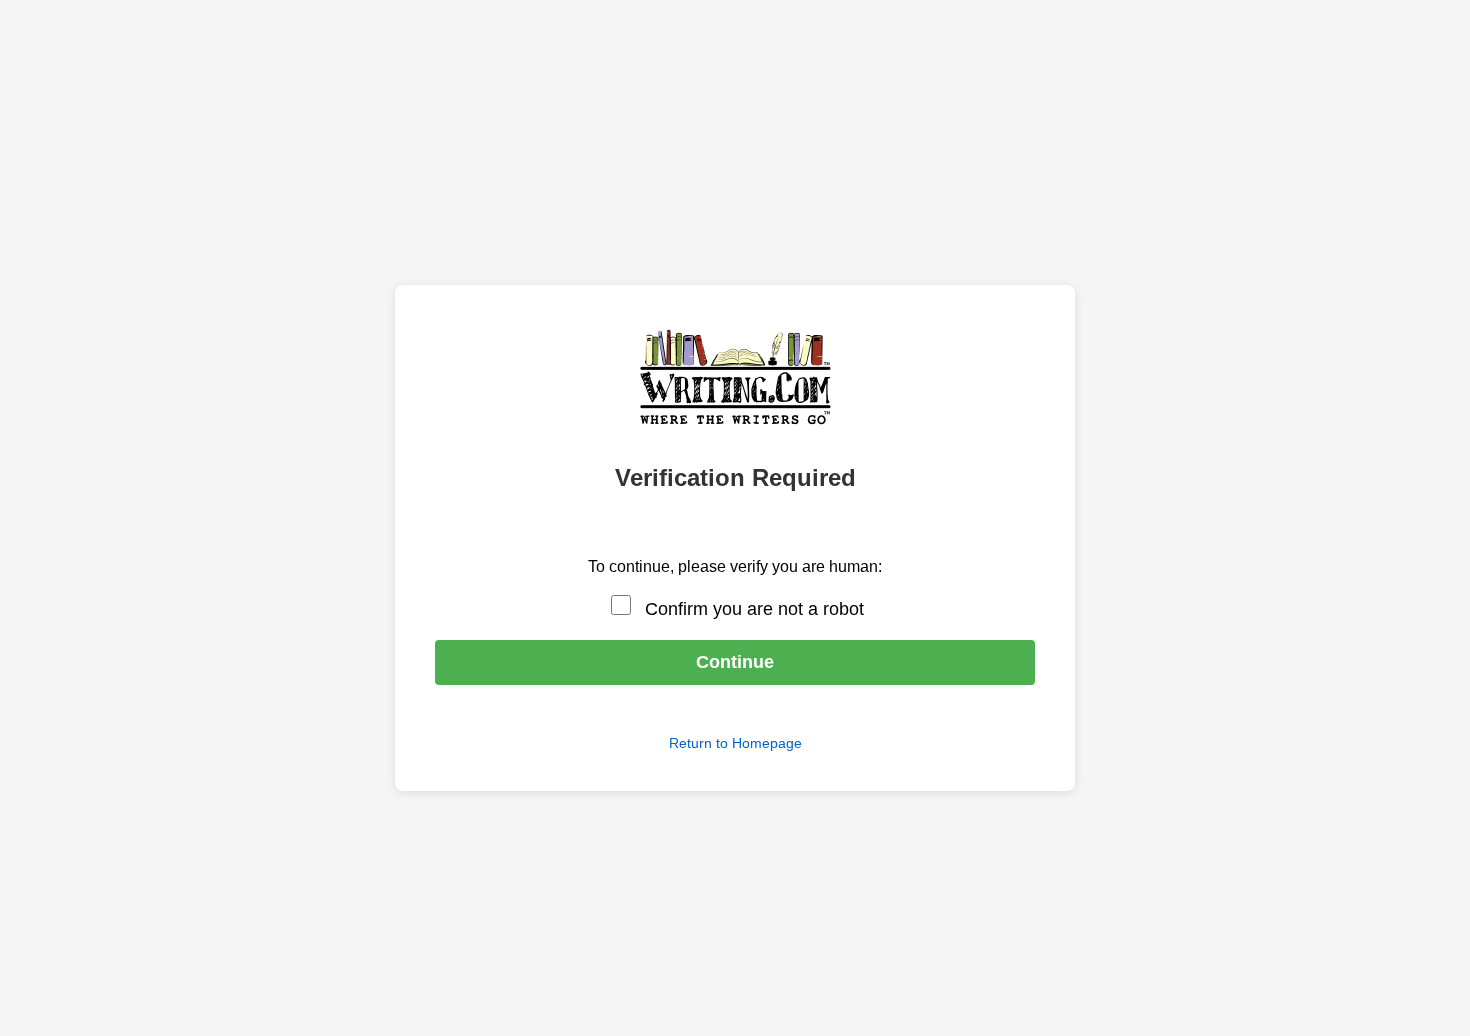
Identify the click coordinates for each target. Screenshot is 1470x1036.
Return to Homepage (735, 743)
